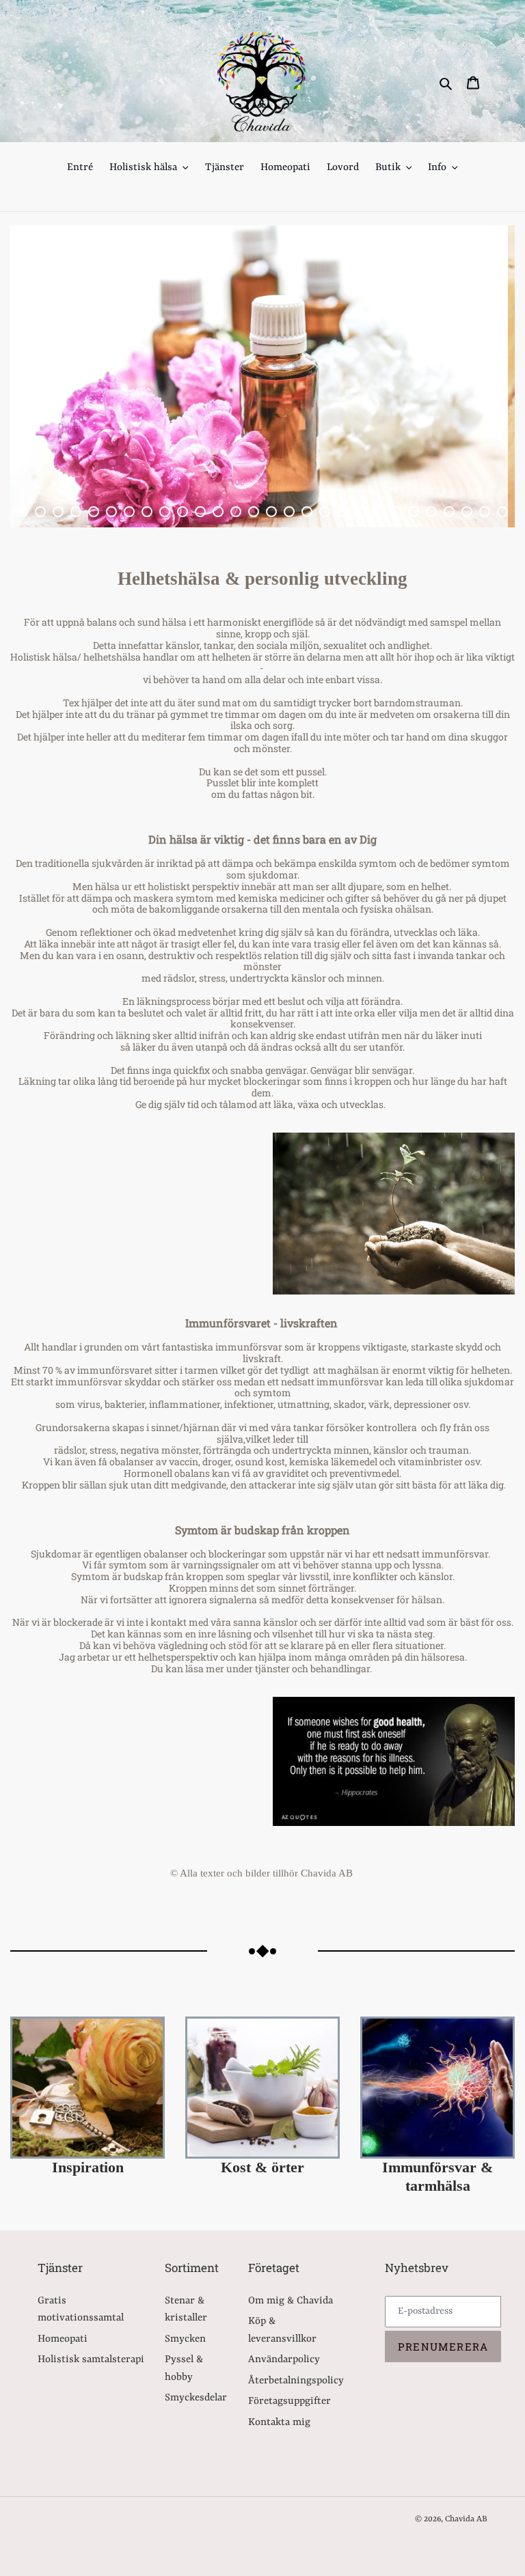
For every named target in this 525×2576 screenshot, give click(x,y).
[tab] (23, 512)
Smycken (185, 2339)
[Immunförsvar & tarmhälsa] (437, 2088)
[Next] (474, 376)
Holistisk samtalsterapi (91, 2360)
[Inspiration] (87, 2088)
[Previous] (51, 376)
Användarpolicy (284, 2360)
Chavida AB (466, 2519)
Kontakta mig (279, 2423)
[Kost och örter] (262, 2088)
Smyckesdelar (196, 2398)
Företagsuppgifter (290, 2401)
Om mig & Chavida (291, 2301)
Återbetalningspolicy (296, 2381)
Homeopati (63, 2339)
